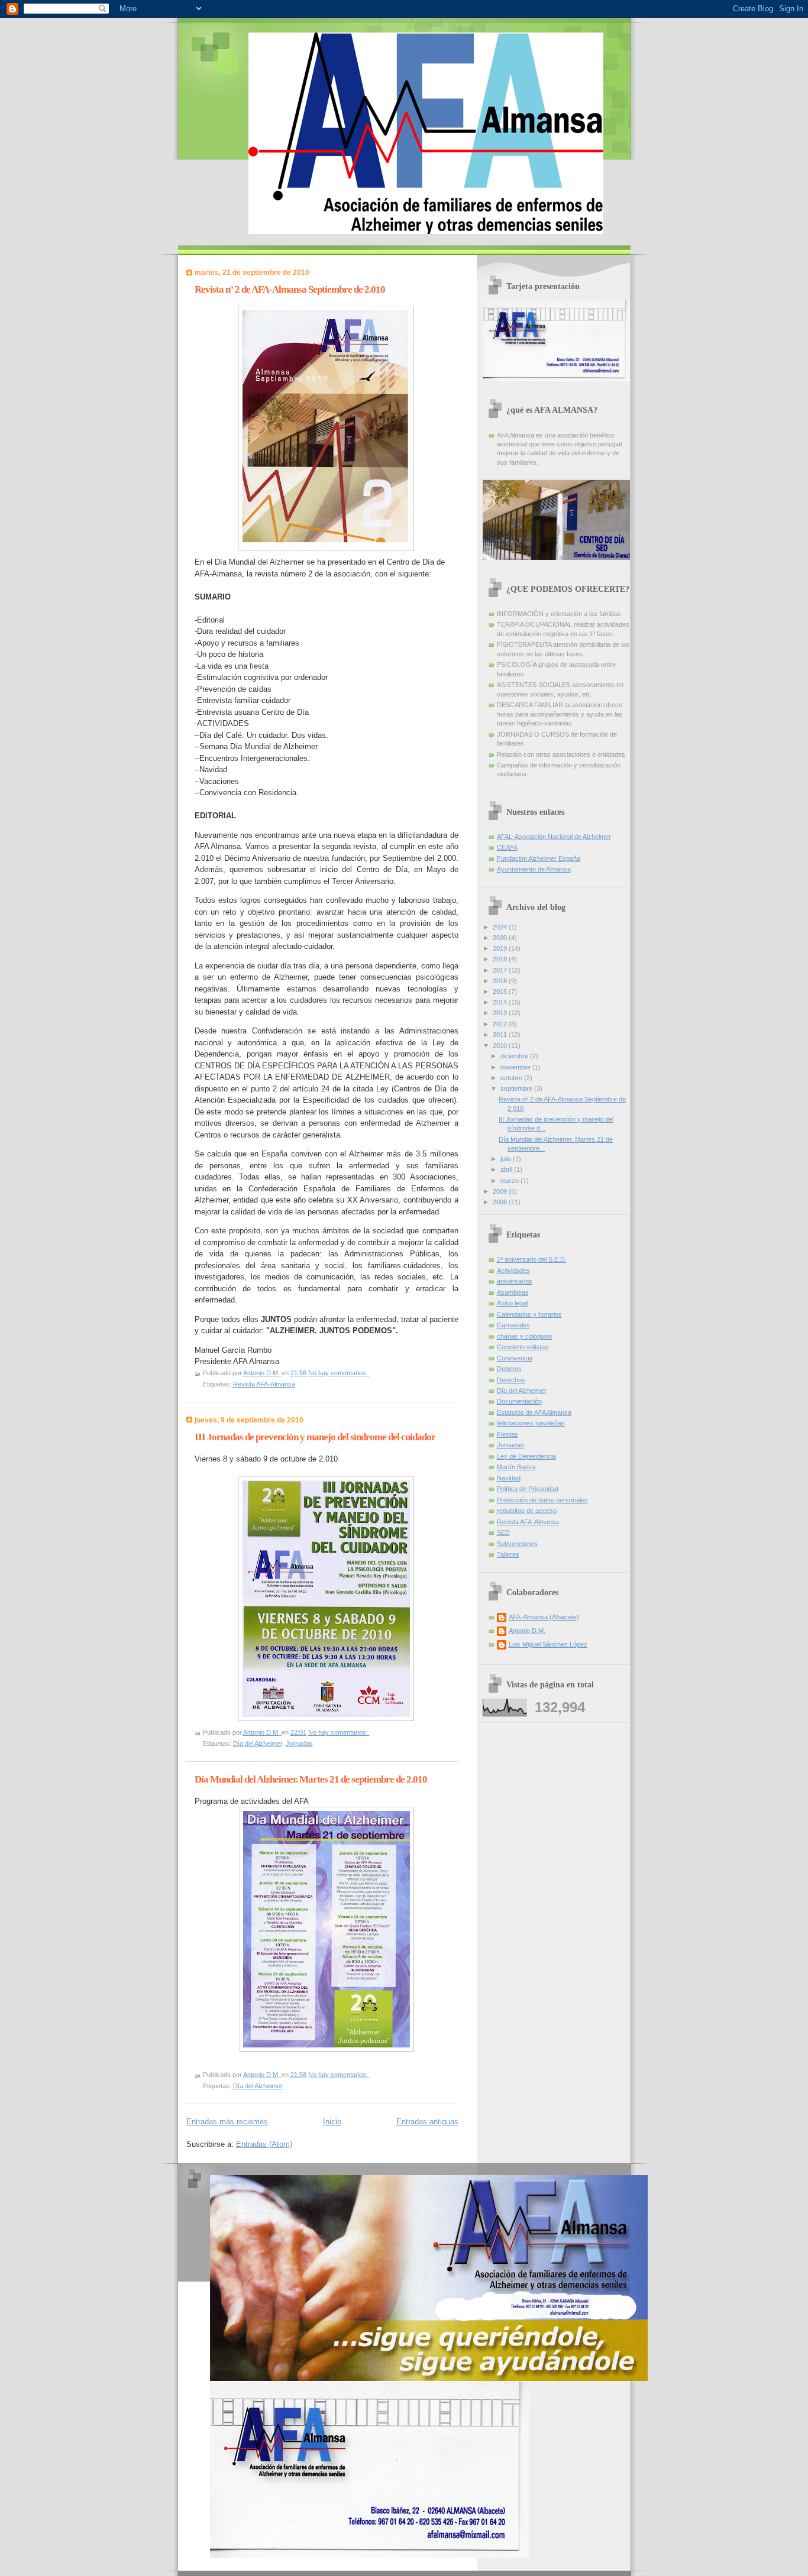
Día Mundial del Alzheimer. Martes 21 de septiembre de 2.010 (311, 1779)
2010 (501, 1045)
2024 (501, 927)
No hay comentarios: (339, 1373)
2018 (501, 959)
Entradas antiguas (427, 2122)
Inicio (332, 2122)
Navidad (509, 1478)
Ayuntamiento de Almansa (534, 869)
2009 (501, 1191)
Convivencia (515, 1358)
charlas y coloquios (525, 1336)
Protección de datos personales (542, 1500)
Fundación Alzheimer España (539, 858)
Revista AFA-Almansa (264, 1384)
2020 (501, 938)
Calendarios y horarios (529, 1314)
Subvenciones (517, 1544)
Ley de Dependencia (526, 1456)
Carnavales (513, 1325)
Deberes (509, 1369)
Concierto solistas (523, 1347)
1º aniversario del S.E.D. (532, 1259)
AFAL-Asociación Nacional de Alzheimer (554, 837)
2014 (501, 1002)
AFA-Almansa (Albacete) (544, 1617)
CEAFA (507, 847)
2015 (501, 991)
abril (507, 1169)
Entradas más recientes (227, 2122)
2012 (501, 1024)
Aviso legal (512, 1303)
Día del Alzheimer (258, 1744)
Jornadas (299, 1744)
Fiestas (508, 1434)
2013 (501, 1013)
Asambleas (513, 1292)
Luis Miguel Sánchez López (548, 1644)
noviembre (516, 1067)
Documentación (519, 1401)
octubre (512, 1078)
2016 (501, 981)
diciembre (515, 1056)
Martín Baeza (516, 1467)
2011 (501, 1035)
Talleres (508, 1554)
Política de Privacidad (528, 1489)
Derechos (511, 1380)
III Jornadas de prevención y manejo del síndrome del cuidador (315, 1437)
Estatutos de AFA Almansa (534, 1412)
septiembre (517, 1088)
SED (503, 1532)
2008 (501, 1202)
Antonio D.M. (527, 1631)
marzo (510, 1181)
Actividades (513, 1271)
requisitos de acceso (527, 1511)
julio (507, 1159)
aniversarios (515, 1281)
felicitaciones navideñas (531, 1423)
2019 (501, 948)
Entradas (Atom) (264, 2144)
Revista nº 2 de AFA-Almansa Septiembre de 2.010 (290, 289)
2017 (501, 970)
